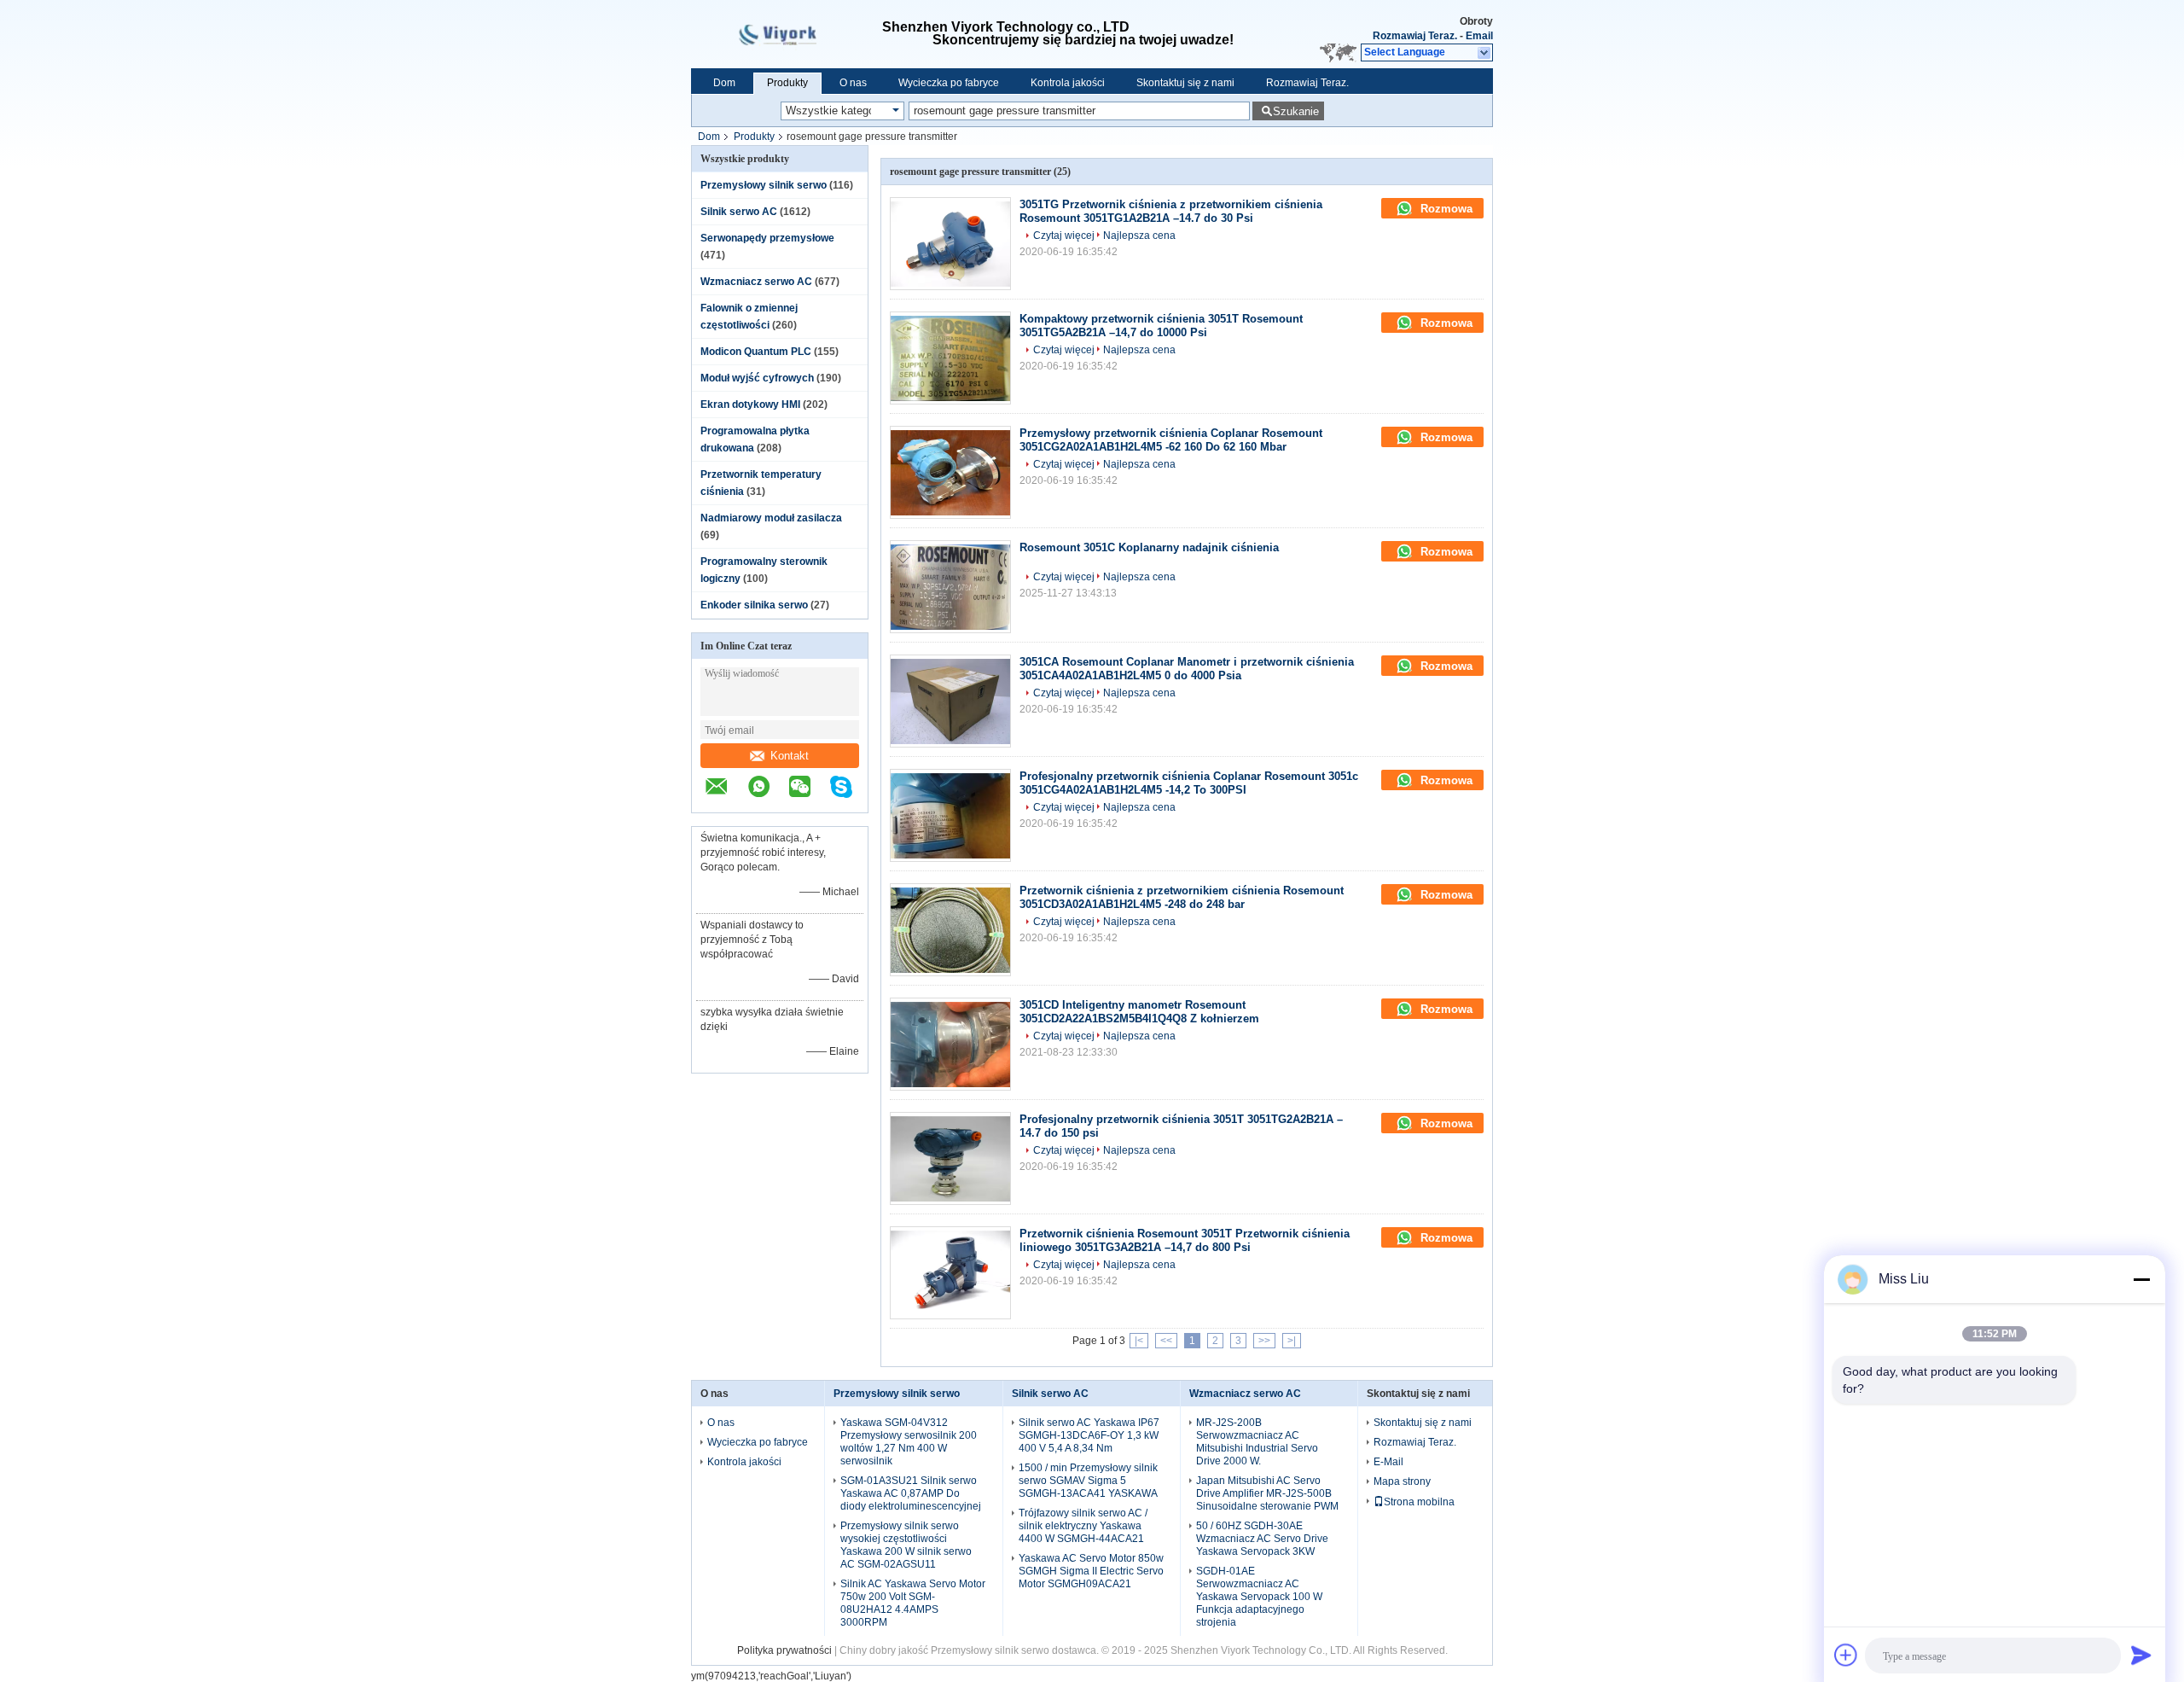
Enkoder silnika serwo (754, 605)
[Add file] (1846, 1655)
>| (1292, 1341)
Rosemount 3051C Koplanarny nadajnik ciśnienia (1149, 547)
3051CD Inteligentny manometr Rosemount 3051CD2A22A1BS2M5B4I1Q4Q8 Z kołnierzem (1139, 1012)
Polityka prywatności (784, 1650)
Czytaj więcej (1064, 236)
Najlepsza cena (1139, 236)
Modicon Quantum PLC (756, 352)
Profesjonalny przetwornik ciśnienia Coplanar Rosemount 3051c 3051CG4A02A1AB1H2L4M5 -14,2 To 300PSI (1189, 783)
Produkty (787, 83)
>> (1264, 1341)
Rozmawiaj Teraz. (1415, 36)
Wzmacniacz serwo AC (756, 282)
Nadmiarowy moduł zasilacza (771, 518)
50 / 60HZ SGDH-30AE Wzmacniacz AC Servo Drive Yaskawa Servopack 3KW (1262, 1539)
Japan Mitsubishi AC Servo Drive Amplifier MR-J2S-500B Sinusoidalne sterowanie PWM (1267, 1493)
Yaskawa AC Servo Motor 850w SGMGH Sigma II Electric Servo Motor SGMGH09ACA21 (1091, 1571)
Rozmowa (1445, 209)
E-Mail (1388, 1462)
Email (1479, 36)
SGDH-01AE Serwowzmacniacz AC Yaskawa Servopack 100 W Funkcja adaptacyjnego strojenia (1259, 1597)
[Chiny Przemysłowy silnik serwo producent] (787, 34)
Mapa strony (1402, 1481)
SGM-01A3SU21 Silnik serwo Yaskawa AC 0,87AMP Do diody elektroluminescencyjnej (911, 1493)
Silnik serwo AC (739, 212)
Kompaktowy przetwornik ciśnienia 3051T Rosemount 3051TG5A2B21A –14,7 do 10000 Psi (1161, 326)
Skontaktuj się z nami (1185, 83)
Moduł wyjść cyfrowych (757, 378)
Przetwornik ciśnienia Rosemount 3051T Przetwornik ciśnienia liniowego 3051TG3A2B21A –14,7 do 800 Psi (1185, 1240)
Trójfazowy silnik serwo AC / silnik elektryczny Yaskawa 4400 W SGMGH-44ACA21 (1083, 1526)
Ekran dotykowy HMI (750, 404)
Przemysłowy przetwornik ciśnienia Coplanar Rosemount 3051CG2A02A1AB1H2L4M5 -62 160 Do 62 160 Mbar (1171, 440)
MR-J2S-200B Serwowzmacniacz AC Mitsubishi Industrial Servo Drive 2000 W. (1257, 1442)
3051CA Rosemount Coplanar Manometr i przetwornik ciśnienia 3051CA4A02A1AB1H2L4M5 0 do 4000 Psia (1187, 669)
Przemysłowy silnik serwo (764, 185)
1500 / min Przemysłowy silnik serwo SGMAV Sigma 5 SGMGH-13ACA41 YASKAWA (1088, 1481)
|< (1139, 1341)
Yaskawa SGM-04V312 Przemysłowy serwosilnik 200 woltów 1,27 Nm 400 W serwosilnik (909, 1442)
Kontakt (790, 756)
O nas (853, 83)
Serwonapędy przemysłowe (767, 238)
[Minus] (2141, 1279)
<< (1166, 1341)
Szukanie (1296, 111)
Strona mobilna (1419, 1502)
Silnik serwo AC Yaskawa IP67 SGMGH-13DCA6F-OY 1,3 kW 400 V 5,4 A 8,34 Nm (1089, 1435)
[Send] (2141, 1655)
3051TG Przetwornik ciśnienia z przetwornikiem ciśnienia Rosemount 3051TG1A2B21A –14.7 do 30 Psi (1171, 211)
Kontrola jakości (1068, 83)
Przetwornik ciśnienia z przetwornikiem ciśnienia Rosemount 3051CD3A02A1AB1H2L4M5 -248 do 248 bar (1182, 897)
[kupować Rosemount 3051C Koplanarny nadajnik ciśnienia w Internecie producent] (950, 587)
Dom (724, 83)
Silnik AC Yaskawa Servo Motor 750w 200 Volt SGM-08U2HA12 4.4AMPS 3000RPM (913, 1603)
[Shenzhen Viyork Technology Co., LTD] (1485, 53)
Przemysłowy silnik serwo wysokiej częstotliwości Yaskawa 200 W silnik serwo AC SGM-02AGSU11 (906, 1545)
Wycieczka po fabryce (949, 83)
